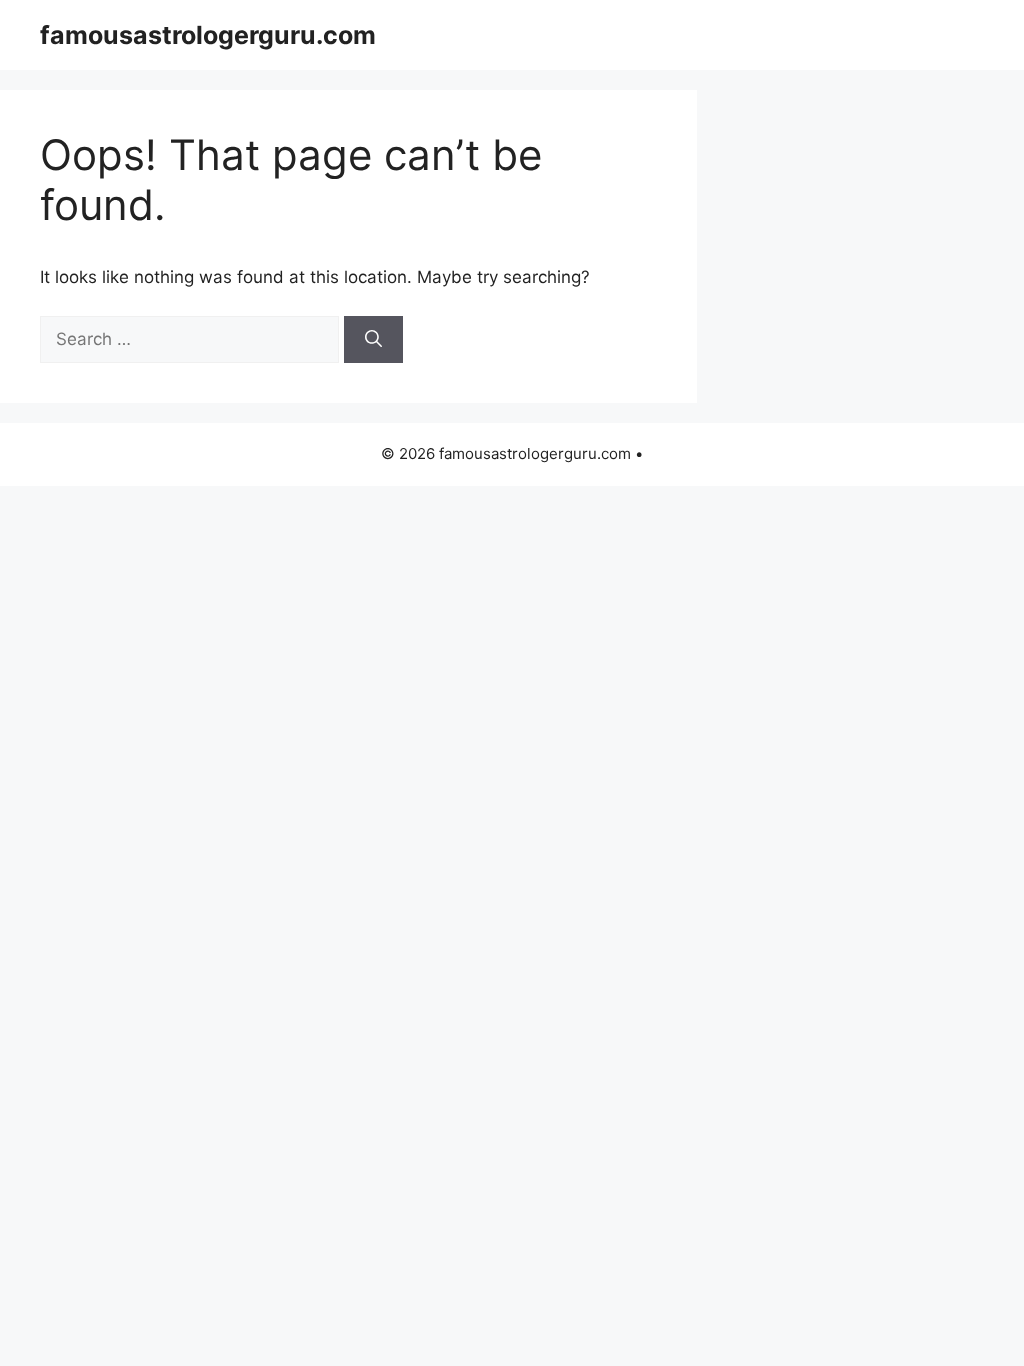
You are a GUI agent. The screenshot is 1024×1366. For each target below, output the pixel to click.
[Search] (373, 340)
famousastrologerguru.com (208, 35)
